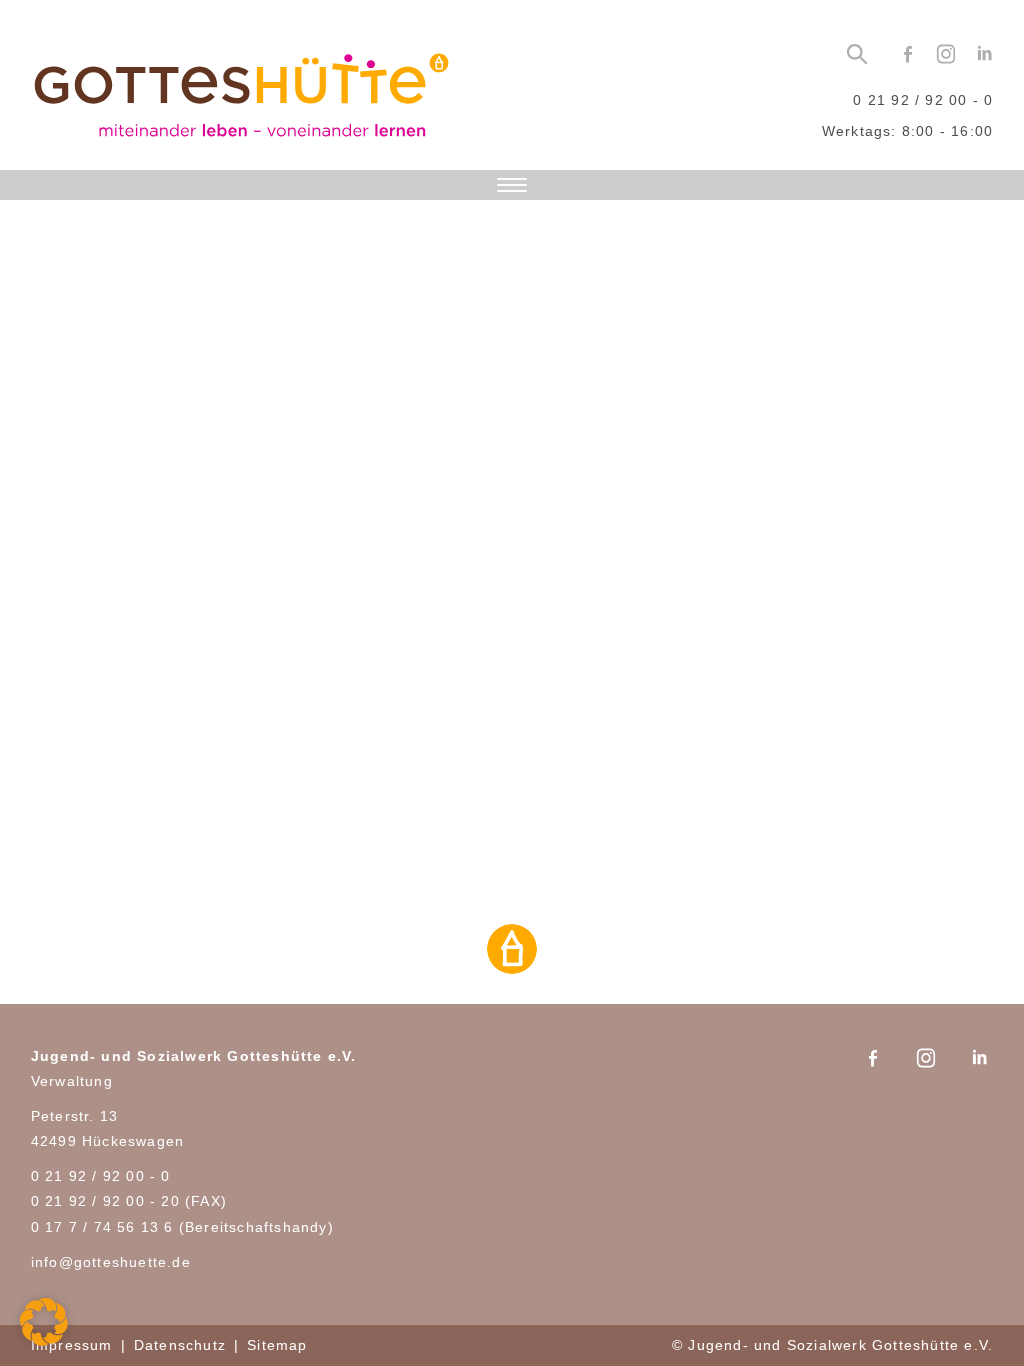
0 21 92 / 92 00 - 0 (923, 100)
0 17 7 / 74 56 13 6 (102, 1227)
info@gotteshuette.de (111, 1262)
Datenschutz (180, 1345)
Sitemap (277, 1345)
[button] (44, 1322)
